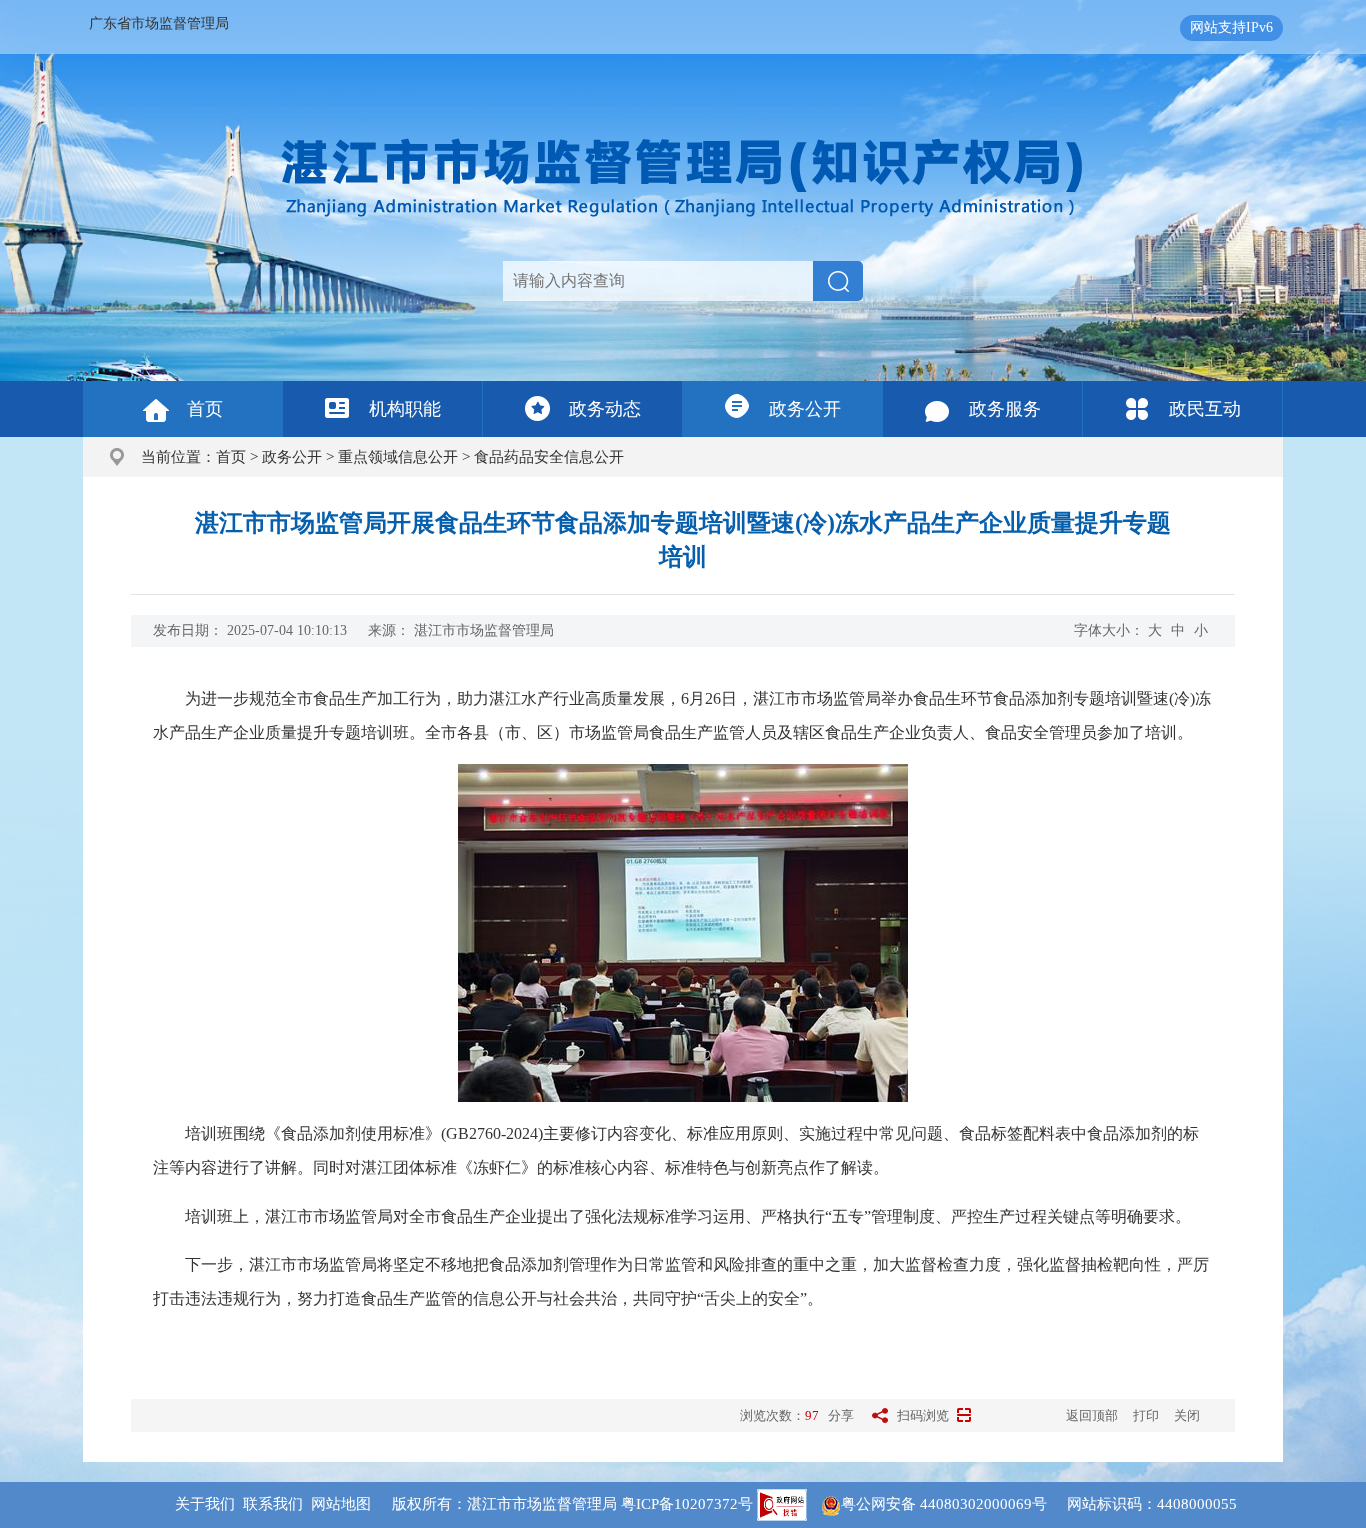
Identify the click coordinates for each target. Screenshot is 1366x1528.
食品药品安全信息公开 (549, 457)
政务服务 (1005, 409)
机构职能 (405, 409)
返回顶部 (1092, 1415)
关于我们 (205, 1504)
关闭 (1187, 1415)
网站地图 (341, 1504)
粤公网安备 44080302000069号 (954, 1504)
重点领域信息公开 (398, 457)
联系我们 (273, 1504)
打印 (1146, 1415)
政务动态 (605, 409)
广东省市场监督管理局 (159, 23)
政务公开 (805, 409)
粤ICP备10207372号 (687, 1504)
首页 (205, 409)
